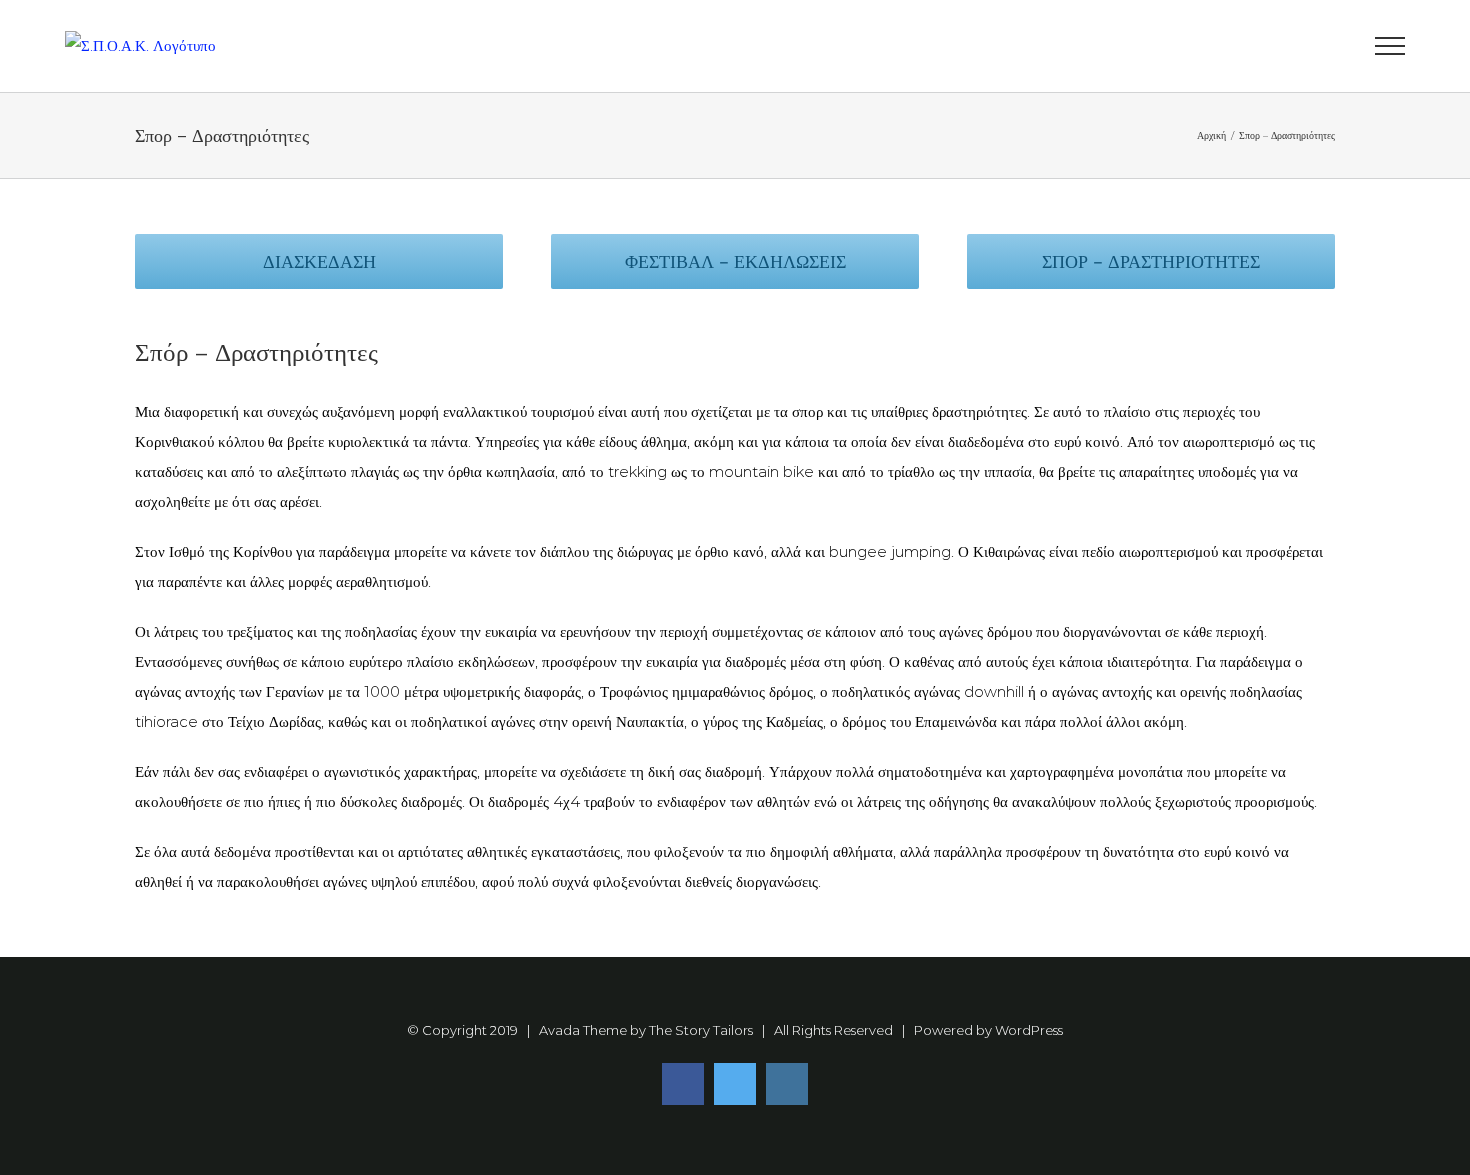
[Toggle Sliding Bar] (1315, 46)
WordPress (1029, 1030)
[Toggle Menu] (1389, 46)
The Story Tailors (701, 1030)
